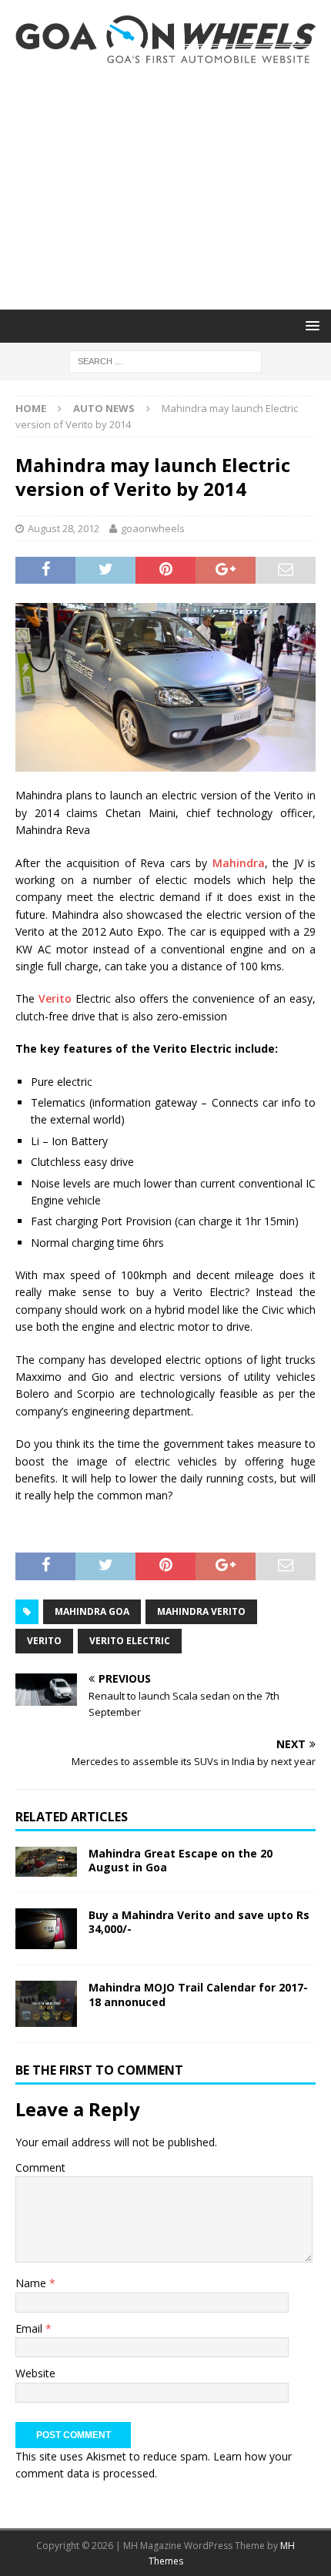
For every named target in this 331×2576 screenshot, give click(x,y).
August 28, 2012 (64, 528)
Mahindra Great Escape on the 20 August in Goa (181, 1860)
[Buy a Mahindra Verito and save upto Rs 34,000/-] (46, 1929)
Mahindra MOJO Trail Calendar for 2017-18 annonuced (198, 1994)
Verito (55, 998)
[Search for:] (165, 360)
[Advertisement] (165, 186)
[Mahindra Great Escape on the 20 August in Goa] (46, 1862)
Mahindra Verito (201, 1611)
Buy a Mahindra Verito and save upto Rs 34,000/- (199, 1922)
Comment (40, 2167)
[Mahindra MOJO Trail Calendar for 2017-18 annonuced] (46, 2004)
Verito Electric (130, 1641)
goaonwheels (153, 528)
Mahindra (239, 863)
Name (32, 2283)
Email (30, 2328)
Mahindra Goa (92, 1611)
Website (35, 2373)
